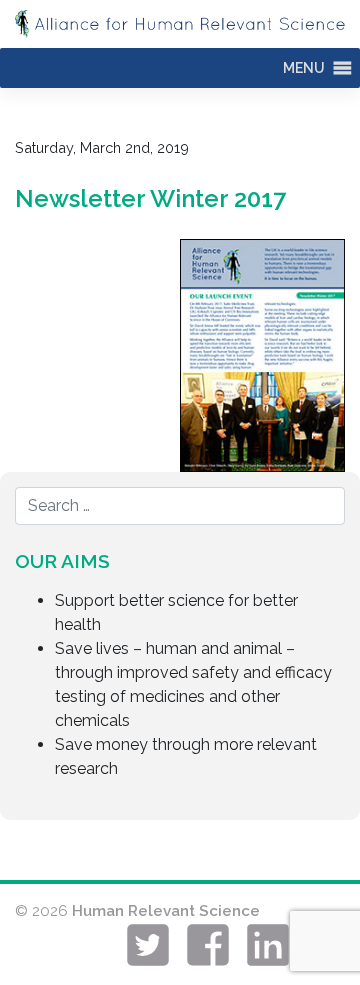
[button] (304, 68)
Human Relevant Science (166, 911)
